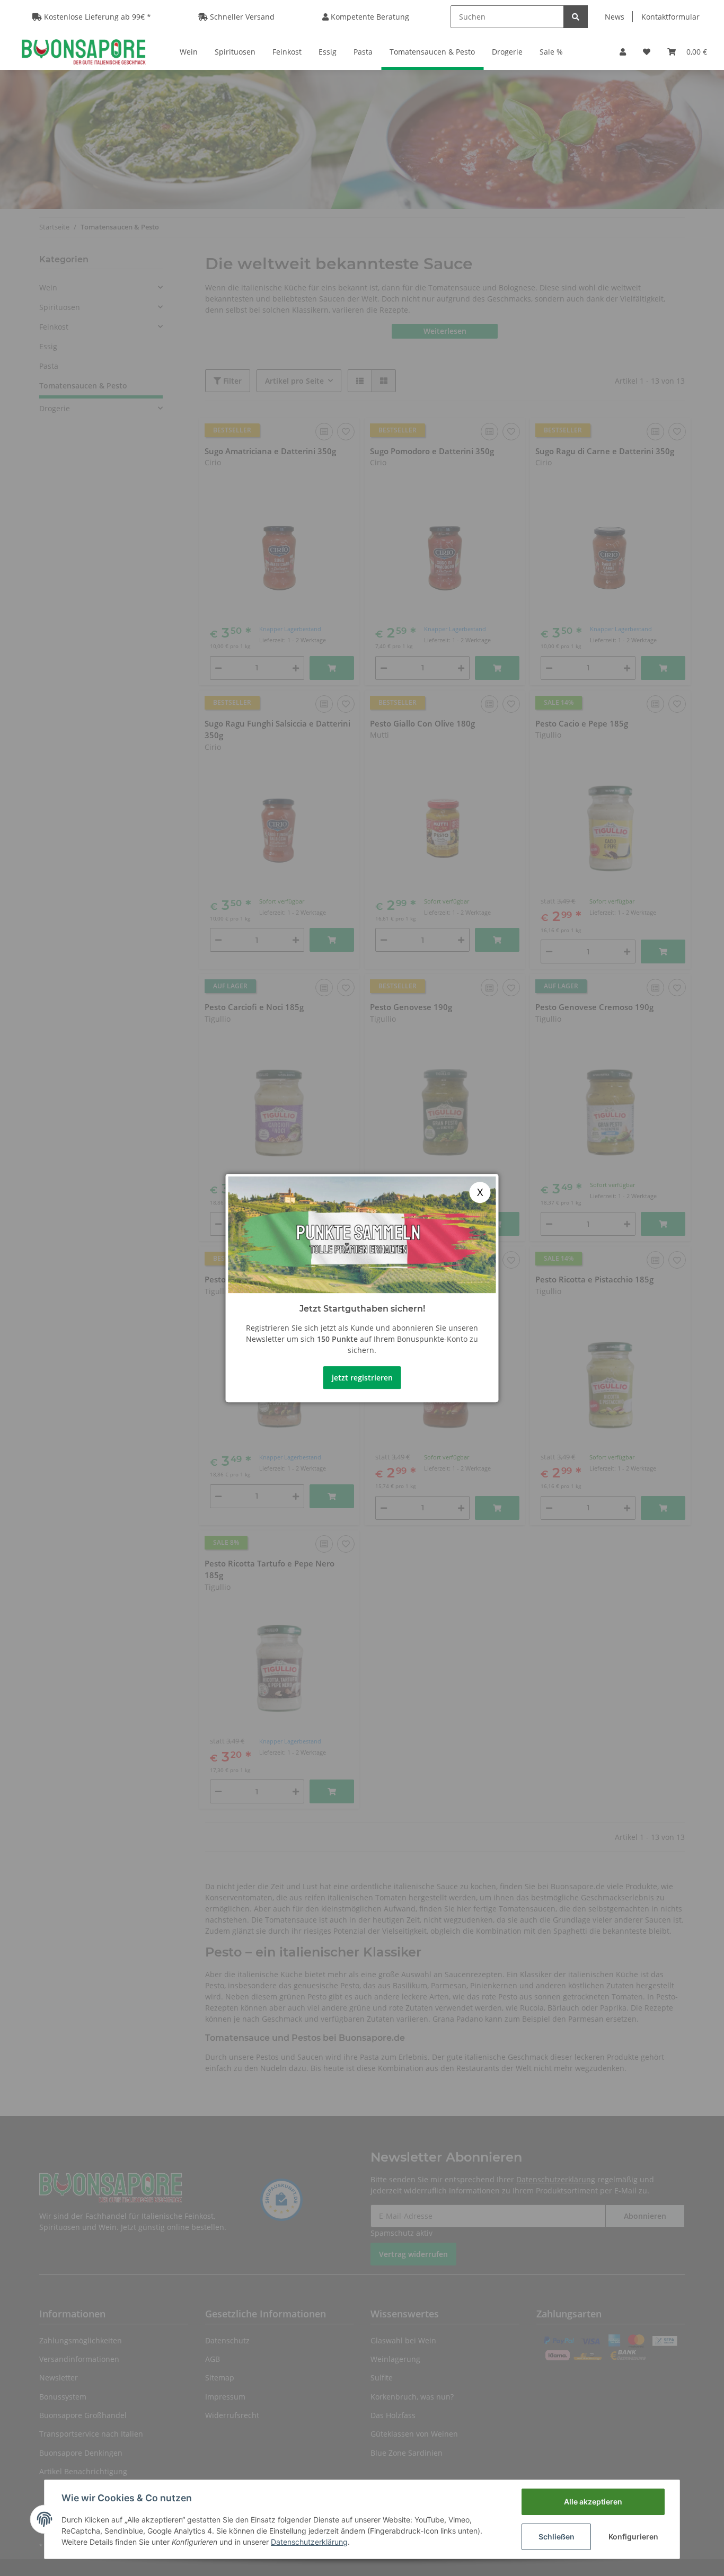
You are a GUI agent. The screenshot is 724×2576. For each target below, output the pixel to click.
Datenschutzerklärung (309, 2542)
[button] (623, 52)
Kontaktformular (670, 17)
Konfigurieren (633, 2537)
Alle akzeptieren (593, 2502)
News (615, 17)
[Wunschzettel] (647, 52)
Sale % (551, 52)
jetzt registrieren (362, 1378)
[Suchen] (576, 17)
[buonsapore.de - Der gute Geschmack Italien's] (83, 51)
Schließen (557, 2537)
